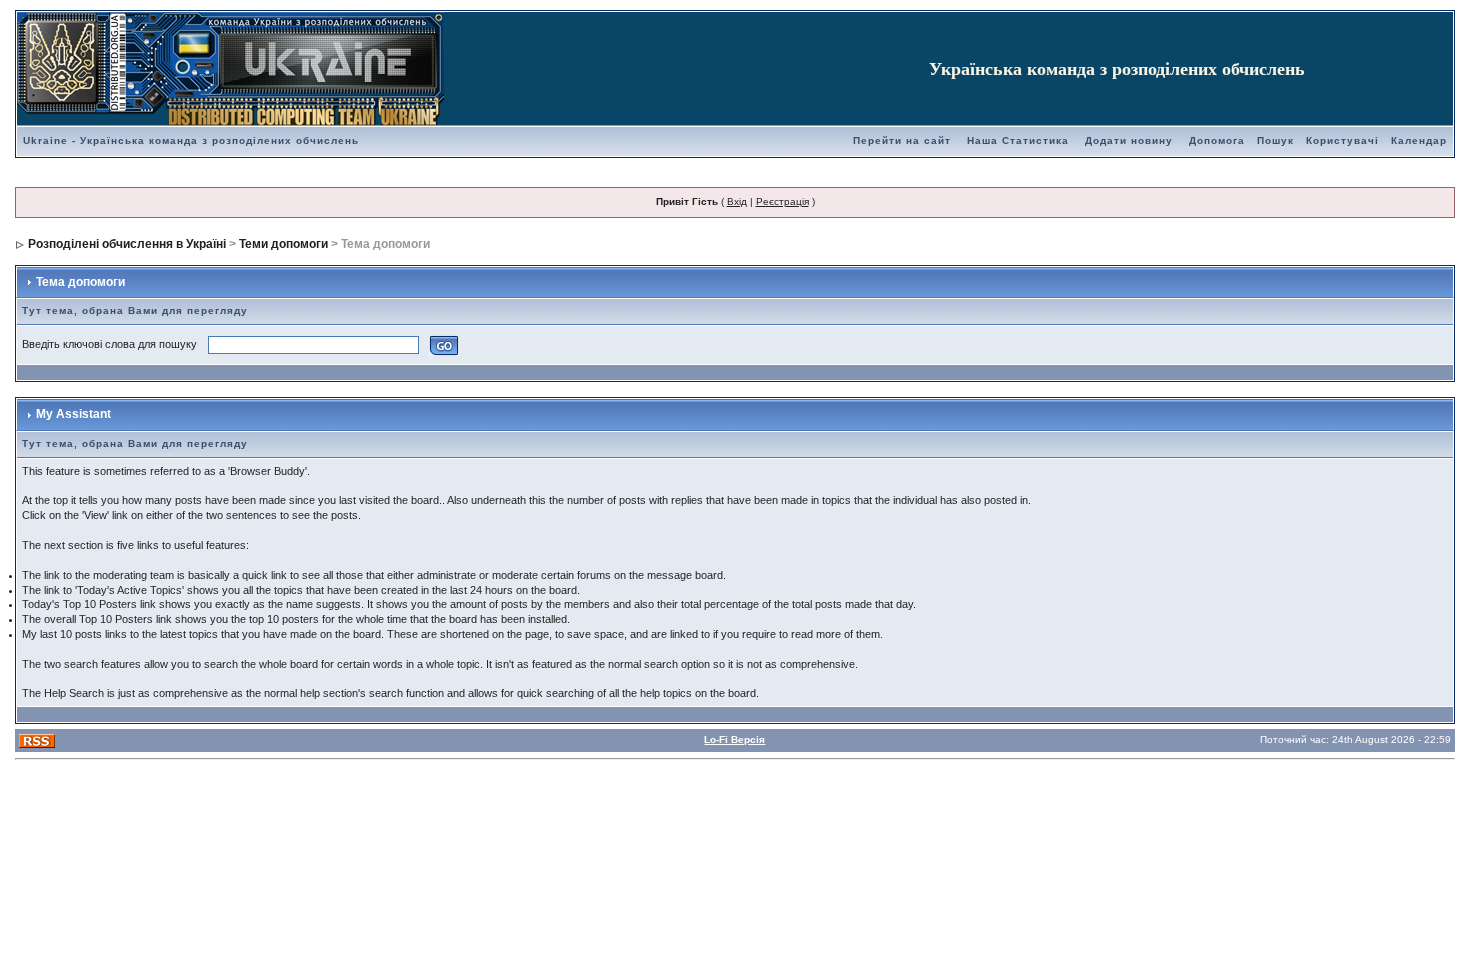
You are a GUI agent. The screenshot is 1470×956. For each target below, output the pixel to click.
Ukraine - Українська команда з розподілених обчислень (191, 140)
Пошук (1275, 140)
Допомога (1217, 140)
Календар (1419, 140)
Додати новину (1129, 140)
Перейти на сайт (902, 140)
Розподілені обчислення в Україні (127, 244)
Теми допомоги (283, 244)
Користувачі (1342, 140)
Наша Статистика (1018, 140)
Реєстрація (782, 201)
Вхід (737, 201)
